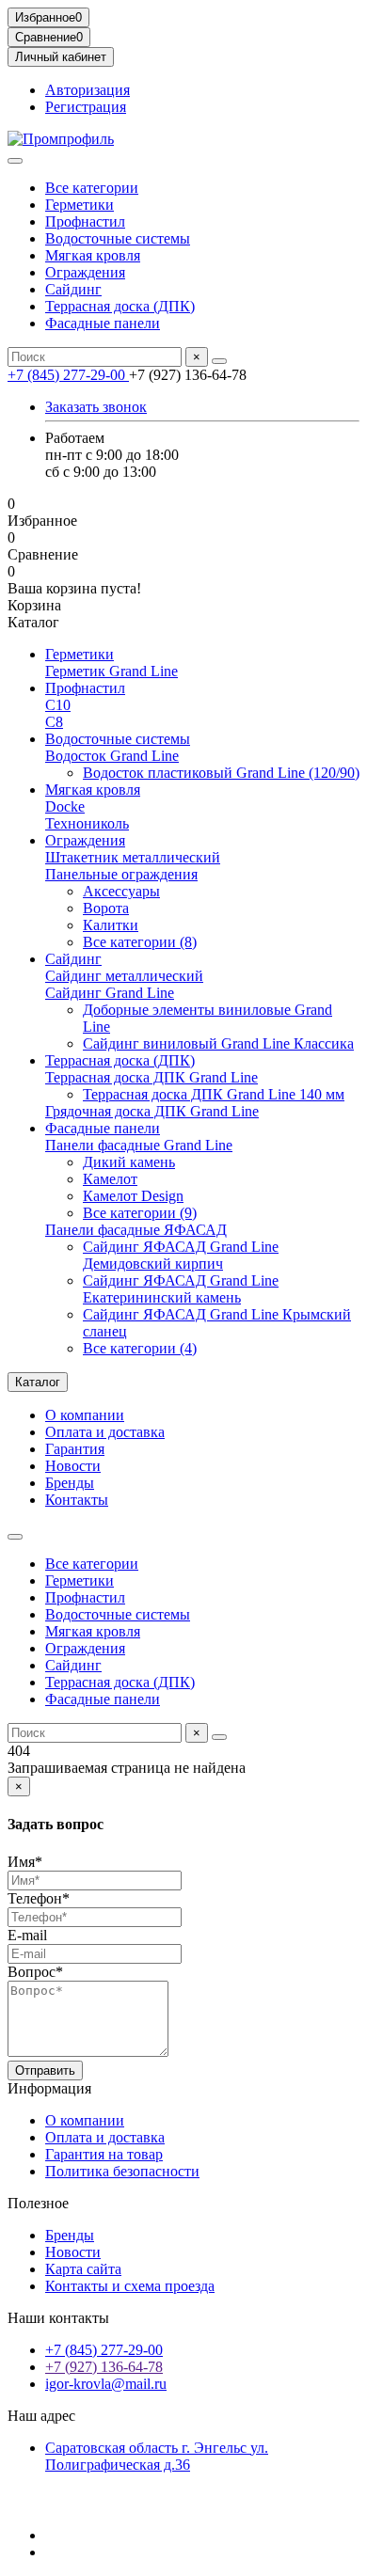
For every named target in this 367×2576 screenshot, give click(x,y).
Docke (65, 806)
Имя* (25, 1862)
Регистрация (86, 107)
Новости (73, 1466)
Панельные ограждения (121, 874)
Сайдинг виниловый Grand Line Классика (218, 1043)
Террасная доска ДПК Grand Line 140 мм (214, 1094)
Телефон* (39, 1898)
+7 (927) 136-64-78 (104, 2367)
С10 (58, 705)
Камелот (110, 1179)
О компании (85, 1415)
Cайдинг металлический (124, 976)
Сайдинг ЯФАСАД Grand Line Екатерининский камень (181, 1289)
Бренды (70, 1483)
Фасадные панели (103, 323)
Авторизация (88, 90)
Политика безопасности (122, 2171)
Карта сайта (83, 2269)
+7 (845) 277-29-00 (68, 375)
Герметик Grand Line (112, 671)
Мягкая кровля (93, 255)
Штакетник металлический (133, 857)
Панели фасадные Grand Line (139, 1145)
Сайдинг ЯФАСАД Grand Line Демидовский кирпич (181, 1255)
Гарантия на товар (104, 2154)
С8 (54, 722)
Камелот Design (133, 1196)
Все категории (92, 188)
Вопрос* (35, 1972)
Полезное (38, 2203)
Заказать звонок (96, 407)
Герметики (80, 205)
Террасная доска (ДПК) (120, 306)
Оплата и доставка (105, 1432)
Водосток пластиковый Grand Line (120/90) (221, 773)
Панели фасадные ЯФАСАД (136, 1230)
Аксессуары (121, 891)
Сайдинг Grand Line (110, 993)
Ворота (106, 908)
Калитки (111, 925)
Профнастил (85, 221)
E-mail (27, 1935)
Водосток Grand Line (112, 756)
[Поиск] (219, 361)
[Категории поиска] (15, 161)
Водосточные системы (118, 238)
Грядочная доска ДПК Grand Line (152, 1111)
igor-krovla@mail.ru (106, 2384)
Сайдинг (73, 289)
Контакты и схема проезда (130, 2286)
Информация (49, 2088)
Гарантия (75, 1449)
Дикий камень (129, 1162)
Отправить (45, 2070)
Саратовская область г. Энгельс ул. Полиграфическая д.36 (157, 2456)
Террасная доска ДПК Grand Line (152, 1077)
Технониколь (87, 823)
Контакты (77, 1500)
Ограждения (85, 272)
